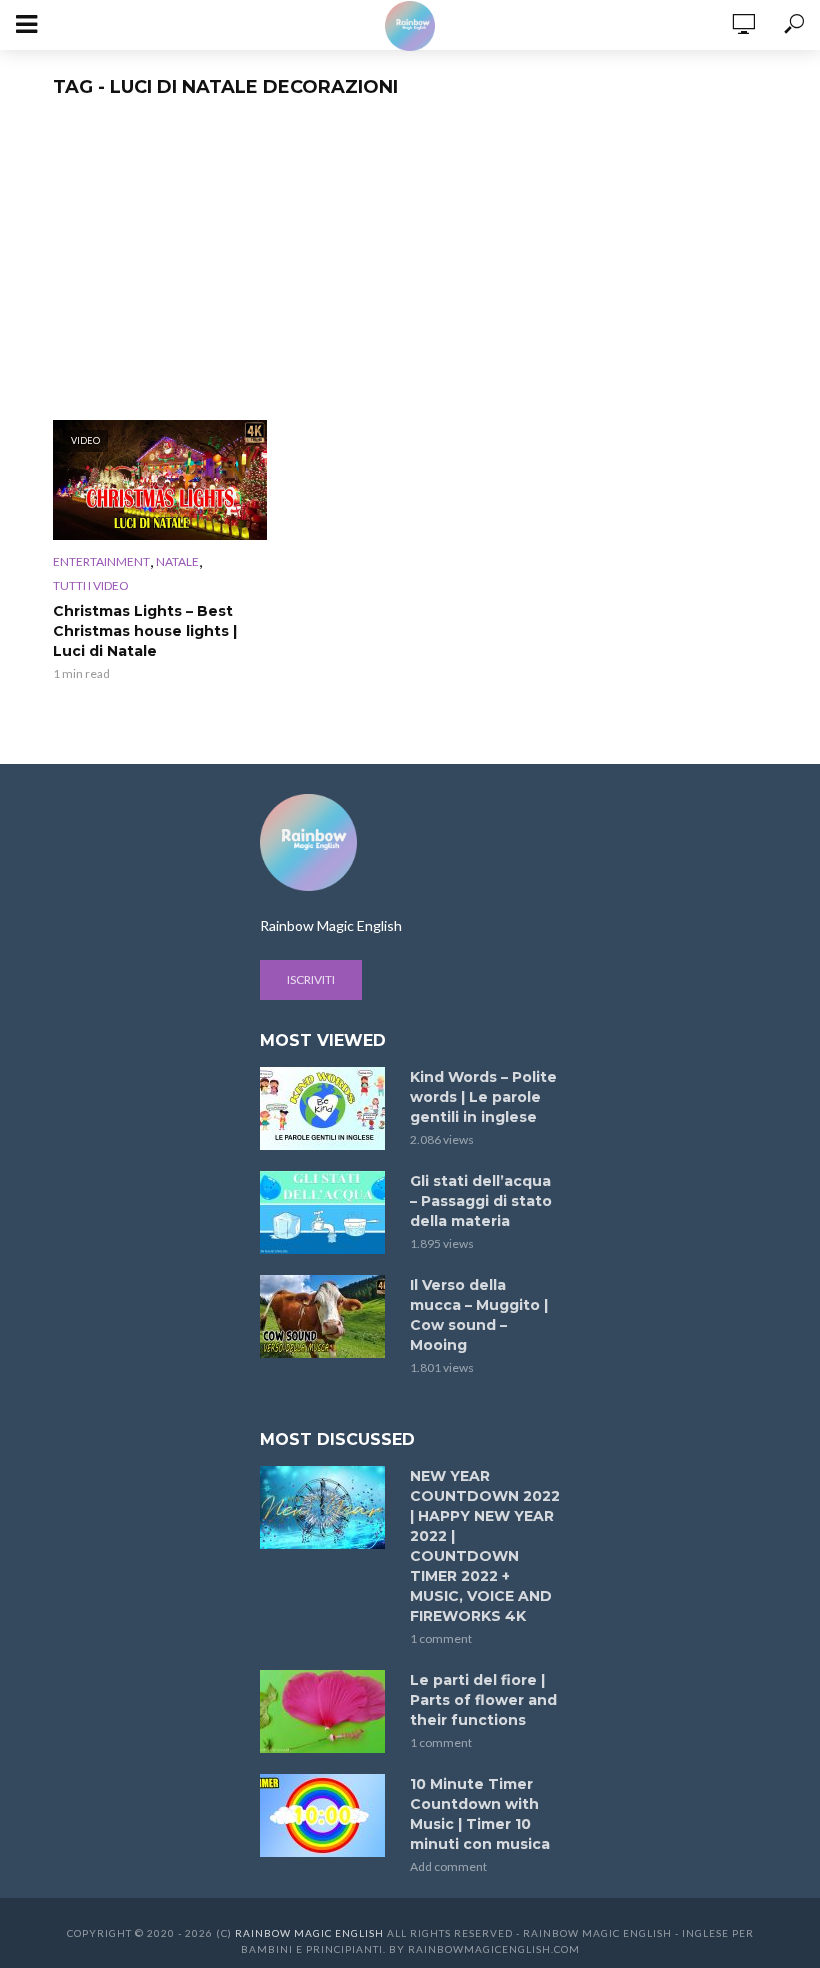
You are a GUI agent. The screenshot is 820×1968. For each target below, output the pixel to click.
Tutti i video (91, 585)
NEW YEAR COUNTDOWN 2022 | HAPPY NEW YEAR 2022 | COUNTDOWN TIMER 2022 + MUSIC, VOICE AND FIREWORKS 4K (485, 1546)
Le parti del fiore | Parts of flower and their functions (483, 1700)
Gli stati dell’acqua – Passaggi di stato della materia (481, 1201)
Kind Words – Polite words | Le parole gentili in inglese (483, 1097)
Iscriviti (311, 979)
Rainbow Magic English (309, 1933)
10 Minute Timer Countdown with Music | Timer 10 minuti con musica (480, 1814)
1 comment (441, 1638)
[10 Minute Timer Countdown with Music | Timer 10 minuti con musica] (326, 1815)
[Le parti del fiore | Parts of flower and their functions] (326, 1711)
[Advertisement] (410, 270)
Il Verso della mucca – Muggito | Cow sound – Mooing (479, 1315)
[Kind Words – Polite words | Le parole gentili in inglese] (326, 1108)
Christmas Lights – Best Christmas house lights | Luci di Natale (145, 631)
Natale (177, 561)
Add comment (448, 1866)
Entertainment (101, 561)
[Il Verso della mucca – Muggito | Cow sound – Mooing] (326, 1316)
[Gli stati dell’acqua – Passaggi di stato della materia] (326, 1212)
